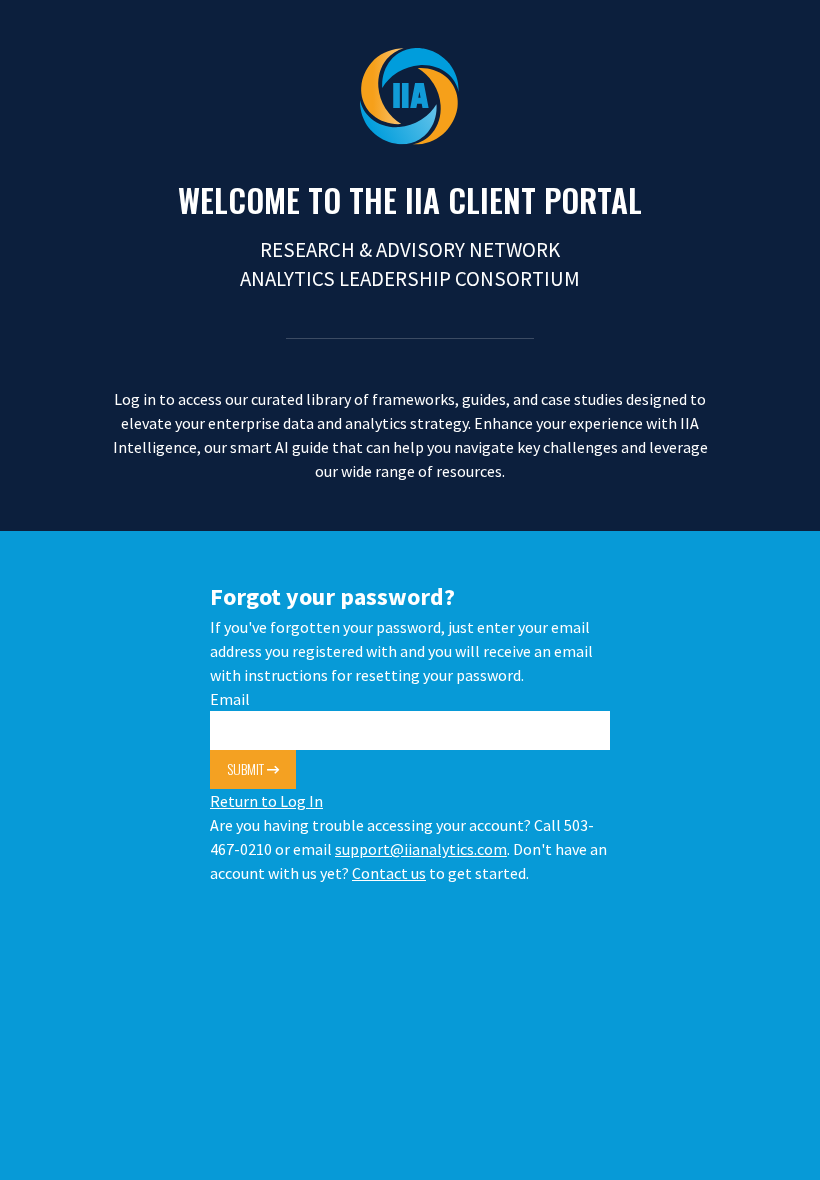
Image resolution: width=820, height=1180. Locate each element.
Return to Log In (266, 801)
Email (230, 699)
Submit (247, 768)
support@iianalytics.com (421, 849)
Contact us (389, 873)
